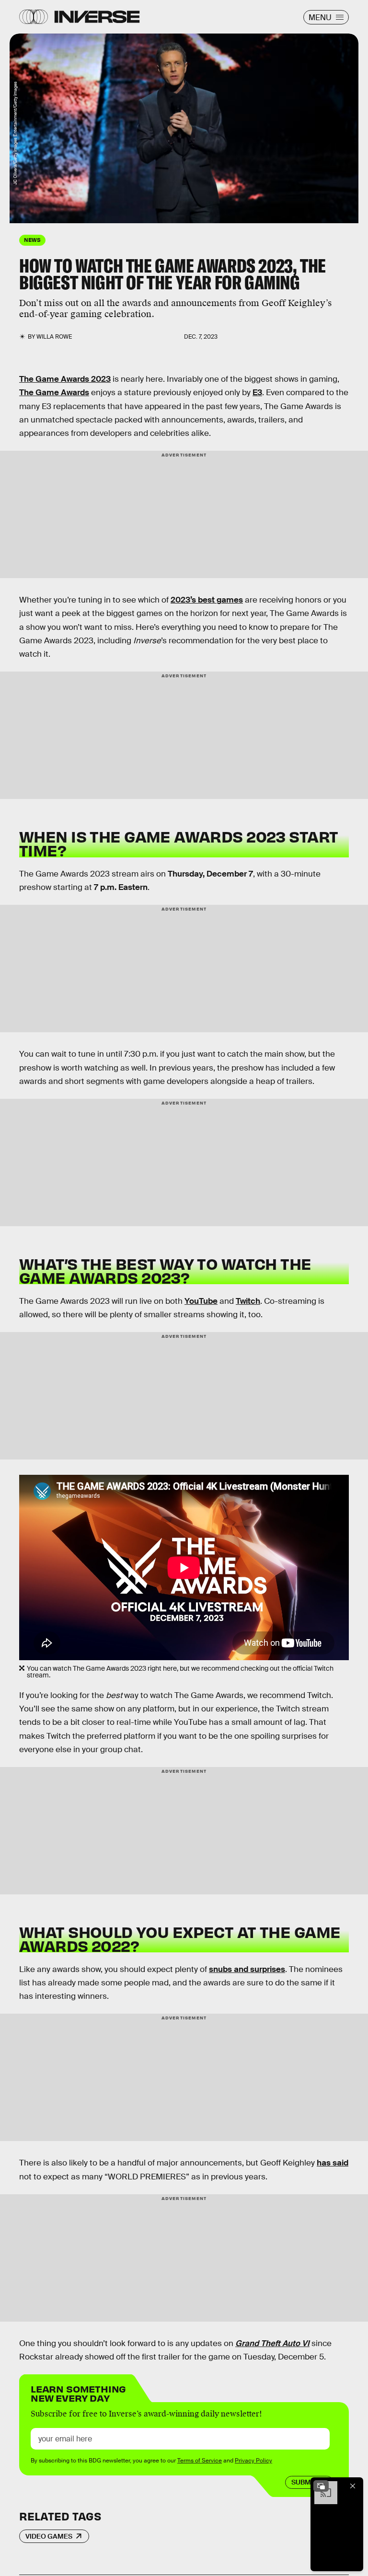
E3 (257, 393)
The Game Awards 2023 (65, 379)
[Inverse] (97, 17)
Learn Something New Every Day (78, 2393)
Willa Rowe (54, 337)
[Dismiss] (353, 2486)
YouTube (201, 1301)
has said (333, 2163)
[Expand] (321, 2486)
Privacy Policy (253, 2461)
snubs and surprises (247, 1969)
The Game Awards (54, 393)
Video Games (49, 2536)
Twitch (248, 1301)
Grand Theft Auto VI (272, 2343)
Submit (304, 2482)
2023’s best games (207, 600)
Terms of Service (200, 2461)
